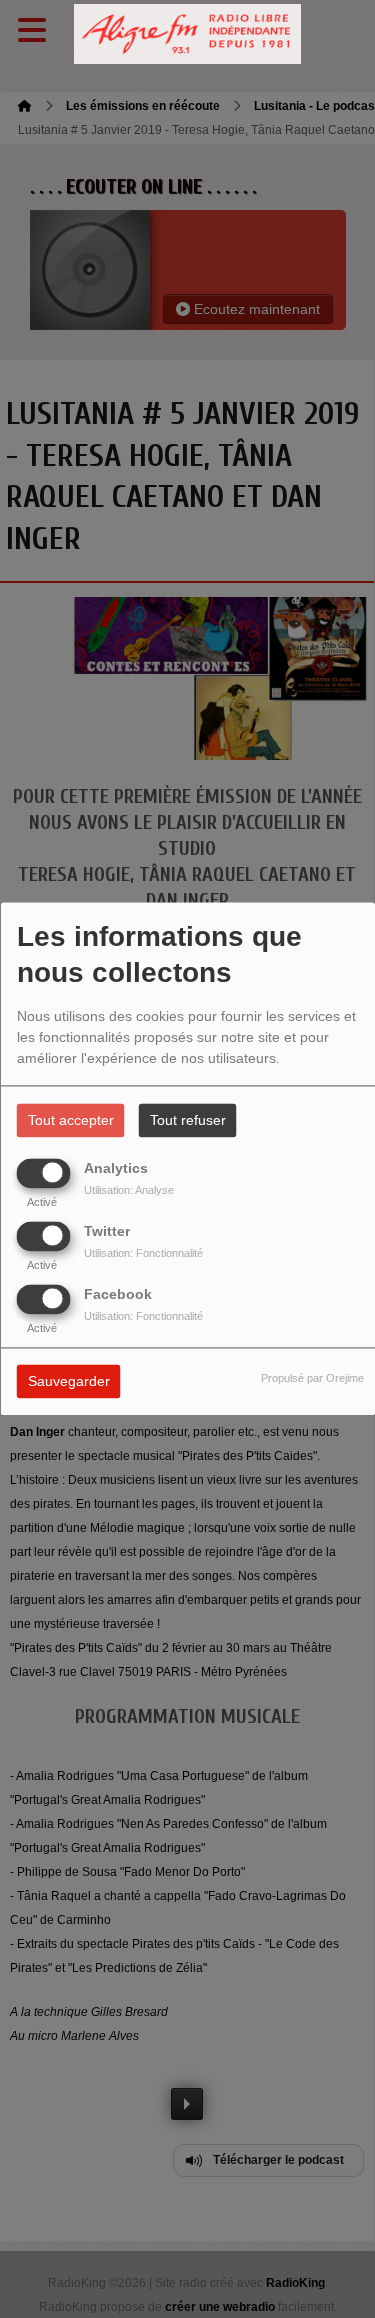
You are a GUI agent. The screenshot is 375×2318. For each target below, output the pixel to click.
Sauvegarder (69, 1382)
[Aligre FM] (188, 34)
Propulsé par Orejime (312, 1379)
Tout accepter (71, 1121)
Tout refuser (188, 1121)
